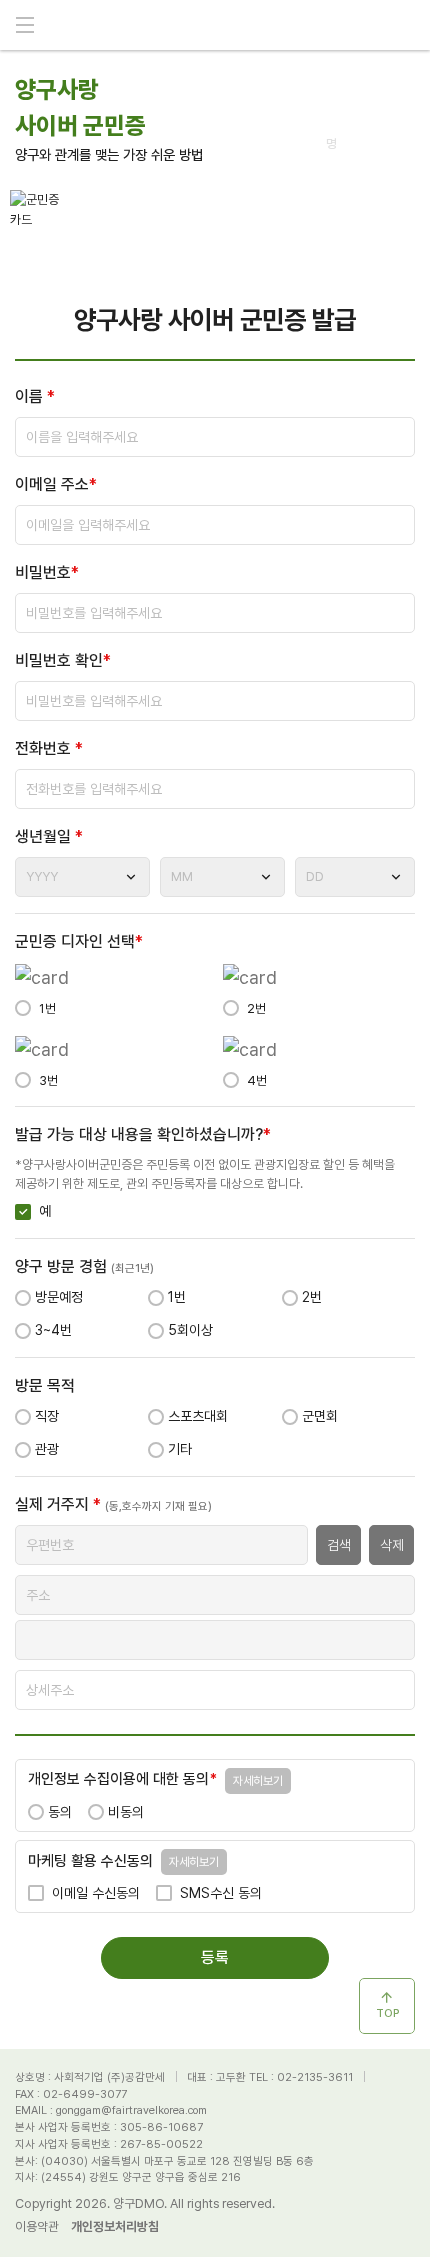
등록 (215, 1957)
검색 (339, 1545)
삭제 (392, 1545)
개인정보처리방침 (115, 2226)
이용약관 (37, 2226)
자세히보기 (258, 1781)
